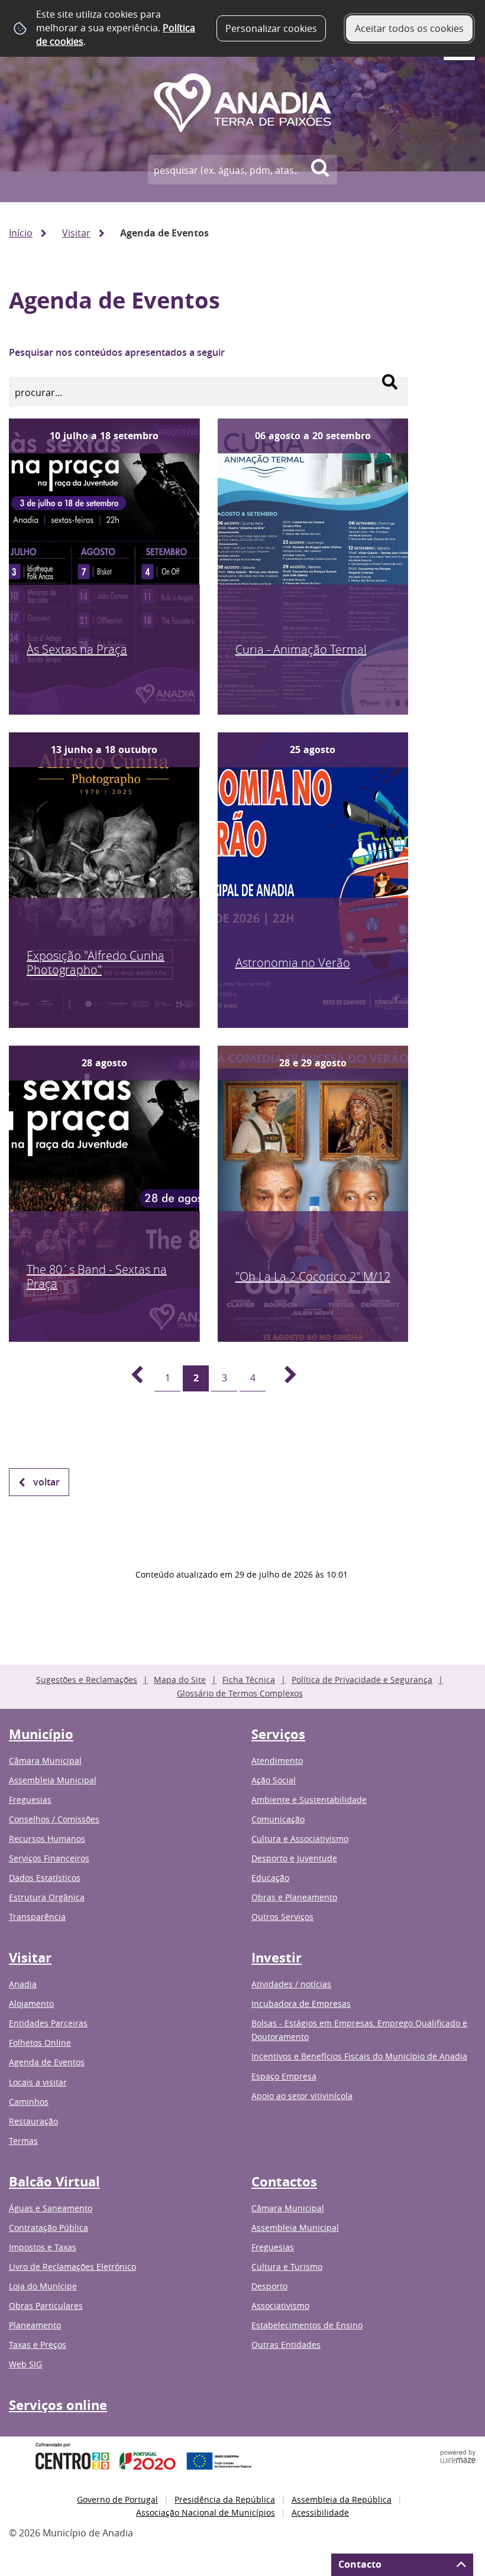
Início (21, 233)
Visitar (76, 233)
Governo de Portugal (117, 2499)
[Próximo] (284, 1378)
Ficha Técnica (249, 1680)
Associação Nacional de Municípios (206, 2512)
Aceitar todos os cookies (409, 28)
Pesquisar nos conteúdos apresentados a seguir (117, 352)
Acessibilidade (320, 2512)
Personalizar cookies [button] (271, 28)
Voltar (46, 1482)
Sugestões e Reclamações (87, 1680)
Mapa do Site (180, 1680)
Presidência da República (225, 2499)
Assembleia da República (342, 2499)
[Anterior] (130, 1378)
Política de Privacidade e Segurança (362, 1680)
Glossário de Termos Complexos (240, 1693)
